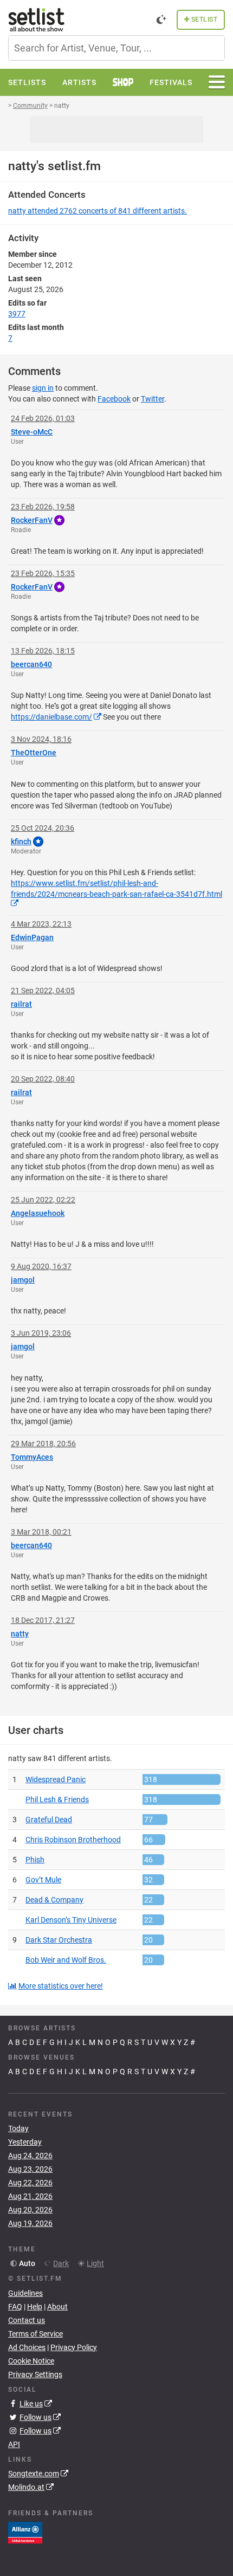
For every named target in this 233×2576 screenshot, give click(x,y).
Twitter (153, 399)
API (14, 2444)
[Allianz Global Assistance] (25, 2532)
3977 (17, 314)
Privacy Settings (35, 2374)
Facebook (114, 399)
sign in (43, 388)
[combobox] (116, 48)
